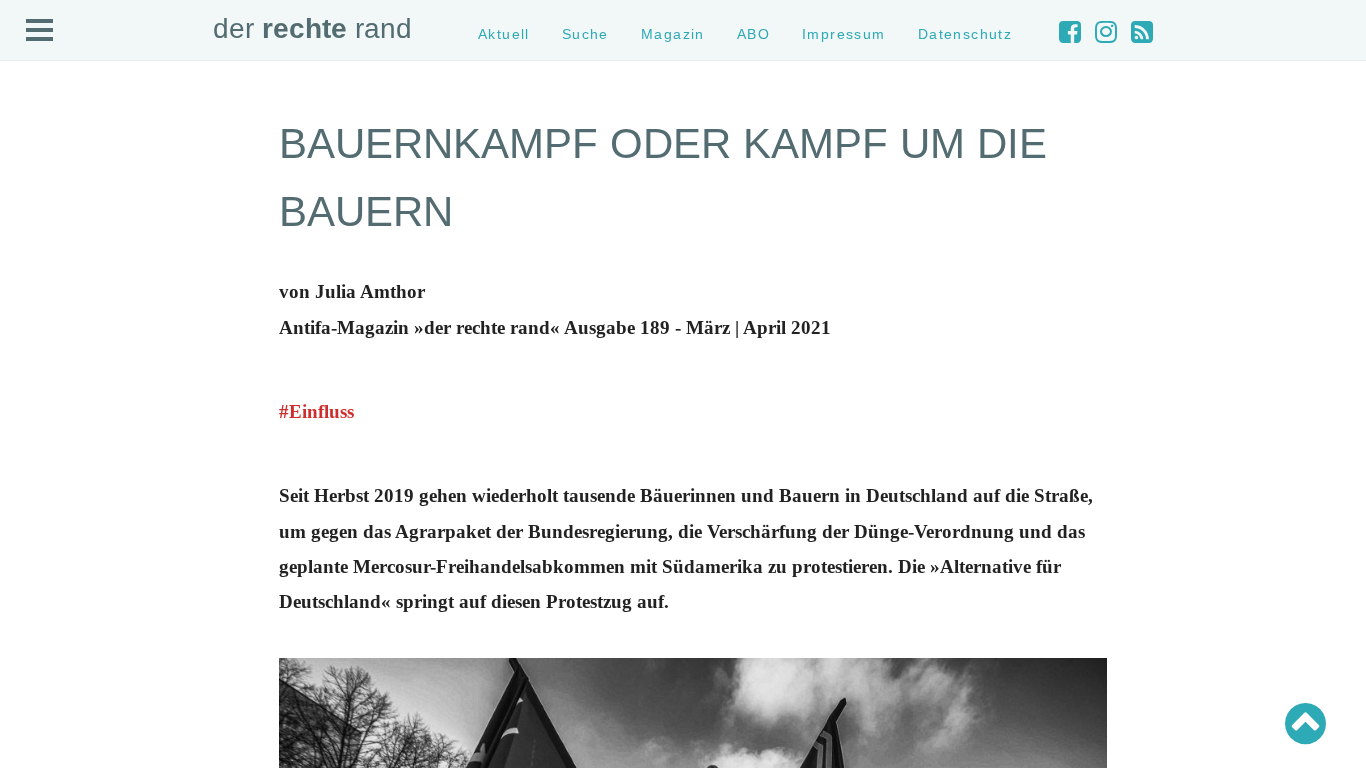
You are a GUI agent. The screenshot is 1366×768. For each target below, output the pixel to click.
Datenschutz (965, 34)
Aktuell (504, 34)
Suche (585, 34)
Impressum (844, 34)
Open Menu (40, 31)
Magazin (673, 34)
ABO (753, 34)
